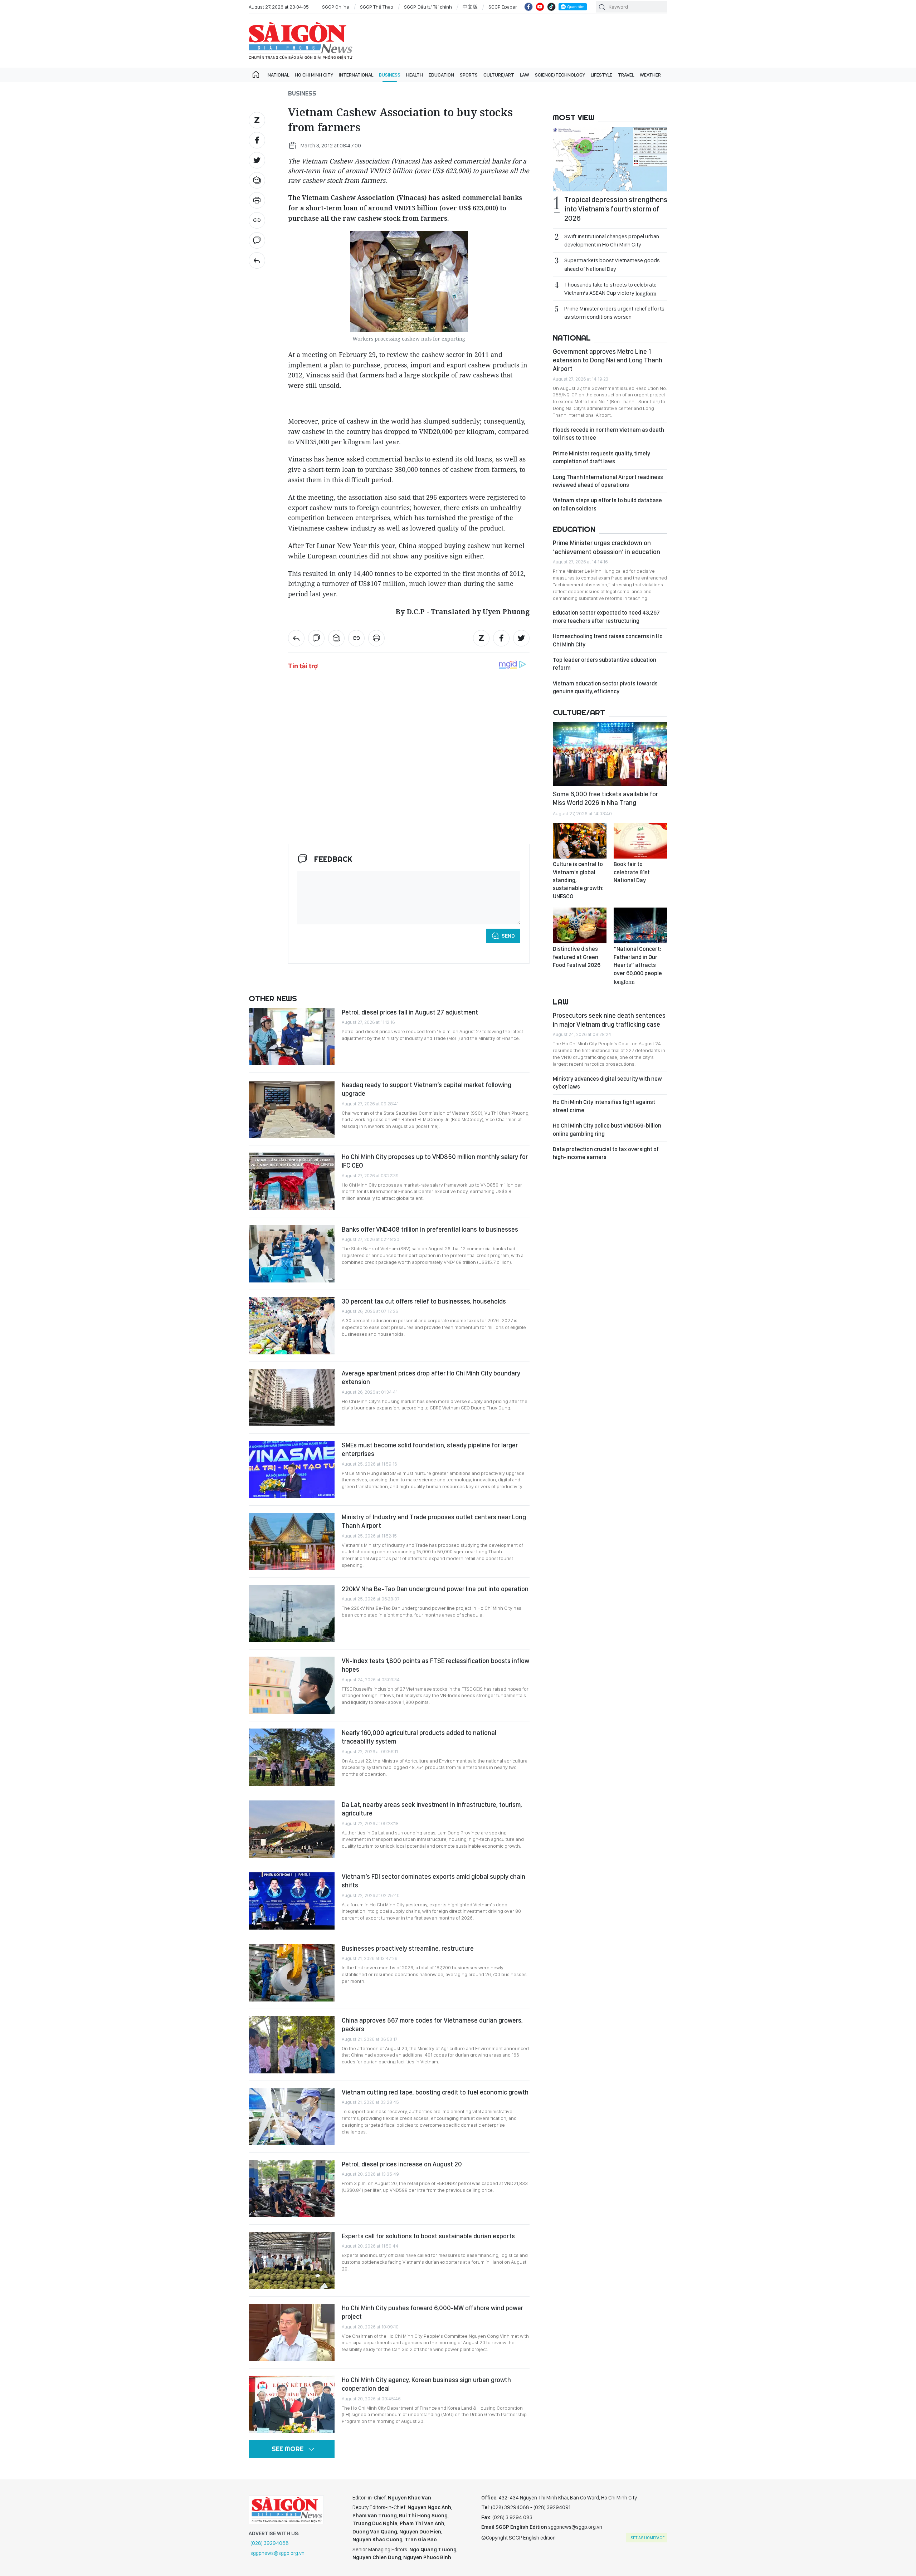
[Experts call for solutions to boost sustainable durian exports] (292, 2260)
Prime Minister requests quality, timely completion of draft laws (601, 457)
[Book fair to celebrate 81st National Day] (640, 841)
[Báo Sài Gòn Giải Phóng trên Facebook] (528, 7)
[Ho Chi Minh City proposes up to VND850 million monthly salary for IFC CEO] (292, 1181)
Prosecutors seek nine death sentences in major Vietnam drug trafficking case (609, 1020)
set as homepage (647, 2538)
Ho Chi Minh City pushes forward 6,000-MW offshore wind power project (432, 2312)
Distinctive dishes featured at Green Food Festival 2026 (577, 957)
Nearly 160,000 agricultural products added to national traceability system (419, 1737)
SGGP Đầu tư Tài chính (428, 7)
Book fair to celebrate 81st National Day (632, 872)
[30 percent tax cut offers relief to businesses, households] (292, 1326)
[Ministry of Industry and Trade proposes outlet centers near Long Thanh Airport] (292, 1541)
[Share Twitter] (257, 160)
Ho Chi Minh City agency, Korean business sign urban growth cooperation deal (426, 2384)
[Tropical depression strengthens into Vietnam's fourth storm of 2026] (610, 159)
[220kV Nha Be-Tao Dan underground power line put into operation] (292, 1613)
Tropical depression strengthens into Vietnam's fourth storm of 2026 (616, 209)
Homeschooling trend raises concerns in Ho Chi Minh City (608, 640)
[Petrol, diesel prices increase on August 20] (292, 2189)
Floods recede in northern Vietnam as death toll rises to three (608, 434)
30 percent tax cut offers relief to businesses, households (424, 1301)
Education (441, 75)
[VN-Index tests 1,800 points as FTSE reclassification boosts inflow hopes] (292, 1685)
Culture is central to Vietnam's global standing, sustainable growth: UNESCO (578, 880)
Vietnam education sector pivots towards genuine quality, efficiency (605, 687)
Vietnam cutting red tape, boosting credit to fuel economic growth (435, 2092)
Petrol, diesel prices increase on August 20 (402, 2164)
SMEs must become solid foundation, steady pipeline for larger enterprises (430, 1449)
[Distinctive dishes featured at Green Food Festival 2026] (580, 925)
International (356, 75)
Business (390, 75)
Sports (469, 75)
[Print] (257, 200)
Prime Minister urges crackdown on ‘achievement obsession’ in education (606, 547)
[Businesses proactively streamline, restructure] (292, 1973)
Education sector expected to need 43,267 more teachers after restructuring (606, 617)
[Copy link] (257, 220)
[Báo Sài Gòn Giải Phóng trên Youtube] (540, 7)
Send (508, 936)
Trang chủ (256, 75)
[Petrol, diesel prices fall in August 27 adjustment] (292, 1037)
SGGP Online (336, 7)
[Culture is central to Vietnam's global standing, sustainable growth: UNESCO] (580, 841)
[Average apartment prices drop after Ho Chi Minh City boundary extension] (292, 1398)
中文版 (470, 7)
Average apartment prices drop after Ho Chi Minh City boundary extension (431, 1377)
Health (415, 75)
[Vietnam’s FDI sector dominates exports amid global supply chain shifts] (292, 1901)
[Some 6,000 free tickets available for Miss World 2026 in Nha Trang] (610, 754)
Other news (273, 998)
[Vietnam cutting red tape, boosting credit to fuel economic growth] (292, 2117)
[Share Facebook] (257, 140)
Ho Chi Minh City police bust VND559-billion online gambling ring (607, 1130)
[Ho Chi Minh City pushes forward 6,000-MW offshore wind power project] (292, 2332)
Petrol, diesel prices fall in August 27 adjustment (410, 1012)
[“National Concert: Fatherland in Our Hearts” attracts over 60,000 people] (640, 925)
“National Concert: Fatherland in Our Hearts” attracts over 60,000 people (638, 965)
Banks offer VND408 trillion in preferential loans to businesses (430, 1229)
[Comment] (257, 240)
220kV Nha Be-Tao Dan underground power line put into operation (435, 1589)
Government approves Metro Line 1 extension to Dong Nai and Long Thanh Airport (608, 360)
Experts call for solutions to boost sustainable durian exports (428, 2236)
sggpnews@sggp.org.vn (277, 2553)
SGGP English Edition (301, 41)
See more (288, 2449)
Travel (626, 75)
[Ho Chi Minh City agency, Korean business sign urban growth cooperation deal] (292, 2404)
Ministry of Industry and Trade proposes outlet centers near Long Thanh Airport (434, 1521)
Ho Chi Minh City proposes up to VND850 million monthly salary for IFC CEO (435, 1161)
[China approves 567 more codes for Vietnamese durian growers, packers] (292, 2045)
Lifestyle (601, 75)
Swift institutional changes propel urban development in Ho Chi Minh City (612, 240)
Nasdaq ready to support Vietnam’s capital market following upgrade (427, 1089)
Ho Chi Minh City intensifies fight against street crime (604, 1106)
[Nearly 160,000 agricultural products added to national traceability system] (292, 1757)
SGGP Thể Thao (377, 7)
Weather (650, 75)
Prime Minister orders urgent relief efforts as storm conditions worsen (614, 313)
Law (525, 75)
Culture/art (499, 75)
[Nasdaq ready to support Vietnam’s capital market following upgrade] (292, 1109)
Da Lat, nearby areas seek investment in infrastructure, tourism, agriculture (432, 1809)
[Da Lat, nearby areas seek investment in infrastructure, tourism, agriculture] (292, 1829)
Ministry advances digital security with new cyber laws (607, 1083)
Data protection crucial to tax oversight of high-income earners (606, 1153)
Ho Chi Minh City (314, 75)
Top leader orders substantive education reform (605, 664)
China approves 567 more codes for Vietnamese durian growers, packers (432, 2025)
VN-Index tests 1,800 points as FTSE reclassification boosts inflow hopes (435, 1665)
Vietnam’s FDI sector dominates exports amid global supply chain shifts (433, 1881)
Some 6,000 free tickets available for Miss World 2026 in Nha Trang (605, 798)
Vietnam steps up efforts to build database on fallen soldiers (607, 504)
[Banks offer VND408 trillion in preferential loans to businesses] (292, 1254)
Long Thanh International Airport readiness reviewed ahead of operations (608, 481)
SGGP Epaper (503, 7)
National (278, 75)
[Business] (257, 260)
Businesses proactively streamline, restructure (408, 1948)
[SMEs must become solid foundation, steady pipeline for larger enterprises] (292, 1470)
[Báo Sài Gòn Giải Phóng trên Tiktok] (551, 7)
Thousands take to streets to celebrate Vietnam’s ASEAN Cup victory (610, 289)
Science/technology (560, 75)
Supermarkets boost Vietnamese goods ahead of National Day (612, 264)
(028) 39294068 (270, 2543)
